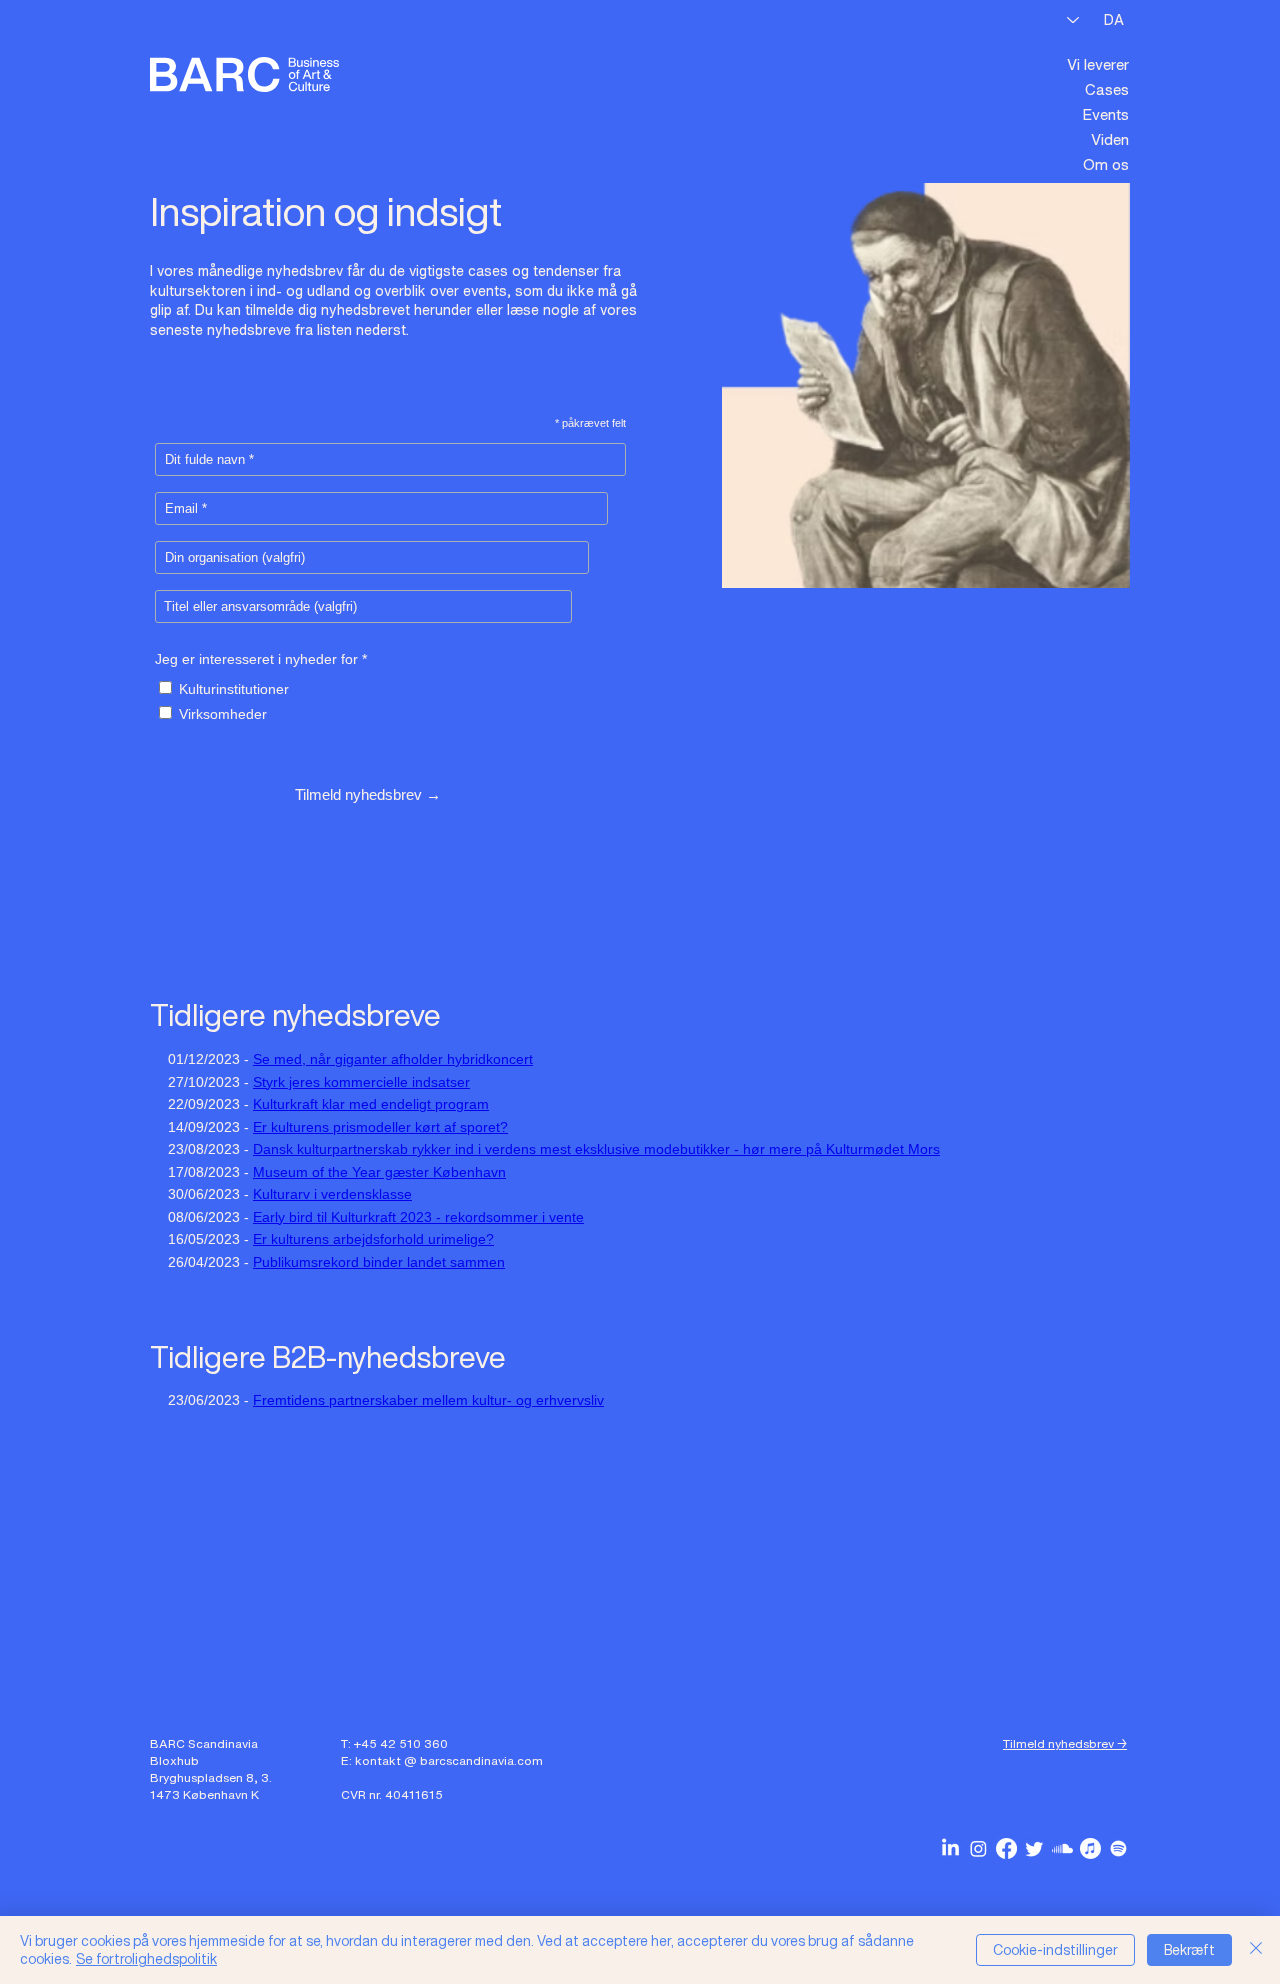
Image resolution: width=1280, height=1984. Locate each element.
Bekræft (1189, 1949)
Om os (1106, 164)
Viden (1110, 139)
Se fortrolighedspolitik (146, 1958)
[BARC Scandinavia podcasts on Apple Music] (1090, 1848)
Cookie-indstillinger (1055, 1949)
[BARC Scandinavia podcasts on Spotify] (1118, 1848)
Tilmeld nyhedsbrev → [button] (1065, 1743)
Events (1105, 114)
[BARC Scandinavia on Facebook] (1006, 1848)
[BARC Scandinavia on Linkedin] (950, 1848)
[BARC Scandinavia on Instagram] (978, 1848)
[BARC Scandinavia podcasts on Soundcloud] (1062, 1848)
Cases (1107, 89)
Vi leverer (1098, 64)
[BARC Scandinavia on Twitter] (1034, 1848)
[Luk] (1256, 1950)
